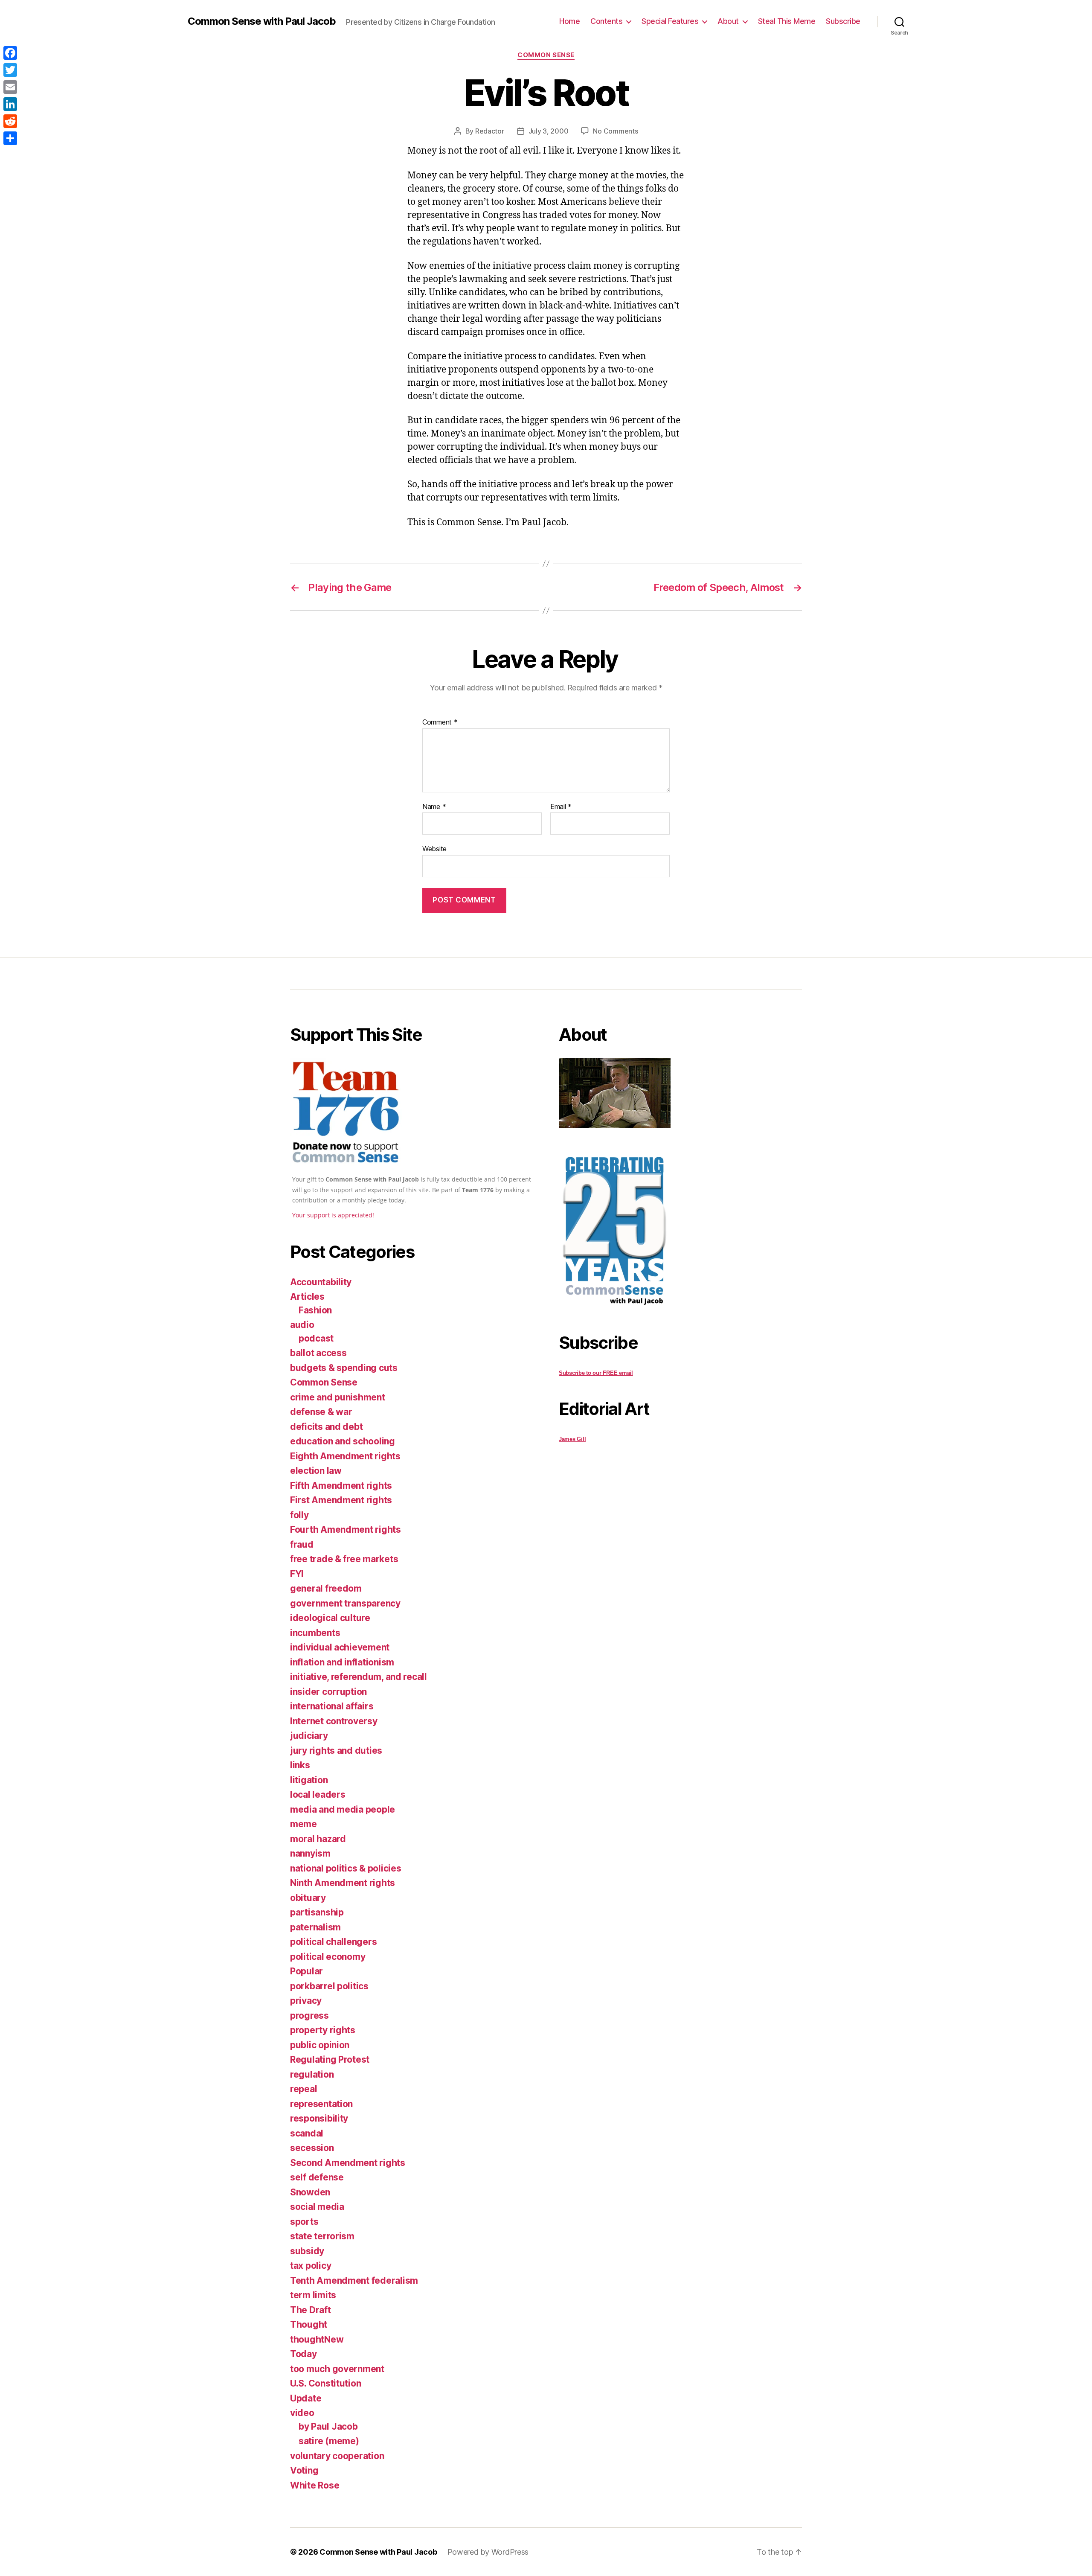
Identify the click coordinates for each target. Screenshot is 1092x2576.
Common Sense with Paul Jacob (262, 21)
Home (569, 21)
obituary (308, 1898)
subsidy (307, 2251)
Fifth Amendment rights (341, 1486)
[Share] (10, 138)
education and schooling (343, 1441)
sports (304, 2222)
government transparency (345, 1603)
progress (309, 2016)
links (300, 1765)
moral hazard (318, 1839)
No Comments (615, 131)
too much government (337, 2369)
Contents (606, 21)
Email (561, 807)
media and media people (343, 1809)
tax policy (311, 2266)
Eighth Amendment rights (345, 1456)
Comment (440, 722)
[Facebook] (10, 53)
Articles (307, 1297)
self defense (317, 2177)
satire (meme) (329, 2441)
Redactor (490, 131)
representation (321, 2104)
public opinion (320, 2045)
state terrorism (322, 2236)
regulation (312, 2074)
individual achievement (340, 1647)
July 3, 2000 (549, 131)
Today (303, 2354)
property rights (323, 2030)
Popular (306, 1971)
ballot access (318, 1353)
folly (299, 1515)
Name (434, 807)
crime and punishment (338, 1397)
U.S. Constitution (325, 2383)
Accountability (321, 1282)
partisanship (317, 1912)
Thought (309, 2324)
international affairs (332, 1706)
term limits (313, 2295)
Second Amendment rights (348, 2163)
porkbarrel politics (329, 1986)
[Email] (10, 87)
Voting (304, 2470)
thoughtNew (317, 2339)
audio (302, 1325)
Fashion (315, 1310)
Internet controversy (334, 1721)
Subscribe (843, 21)
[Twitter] (10, 70)
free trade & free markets (344, 1559)
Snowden (310, 2192)
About (728, 21)
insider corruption (328, 1692)
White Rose (315, 2485)
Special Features (670, 21)
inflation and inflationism (342, 1662)
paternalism (315, 1927)
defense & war (321, 1412)
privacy (306, 2001)
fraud (302, 1544)
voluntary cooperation (337, 2456)
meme (303, 1824)
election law (316, 1471)
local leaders (318, 1794)
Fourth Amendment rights (346, 1530)
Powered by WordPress (488, 2552)
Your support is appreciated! (333, 1215)
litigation (309, 1780)
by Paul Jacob (328, 2426)
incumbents (315, 1633)
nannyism (310, 1853)
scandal (307, 2133)
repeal (303, 2089)
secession (312, 2148)
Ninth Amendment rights (343, 1883)
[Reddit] (10, 121)
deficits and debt (326, 1427)
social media (317, 2207)
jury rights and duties (336, 1751)
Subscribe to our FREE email (596, 1373)
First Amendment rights (341, 1500)
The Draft (311, 2310)
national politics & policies (346, 1868)
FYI (297, 1574)
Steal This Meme (787, 21)
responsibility (319, 2118)
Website (434, 849)
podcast (316, 1338)
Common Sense (546, 55)
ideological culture (330, 1618)
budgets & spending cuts (344, 1368)
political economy (328, 1957)
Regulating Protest (330, 2059)
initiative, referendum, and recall (359, 1677)
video (302, 2413)
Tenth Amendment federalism (354, 2281)
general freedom (326, 1588)
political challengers (333, 1942)
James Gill (572, 1439)
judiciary (309, 1736)
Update (306, 2398)
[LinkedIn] (10, 104)
